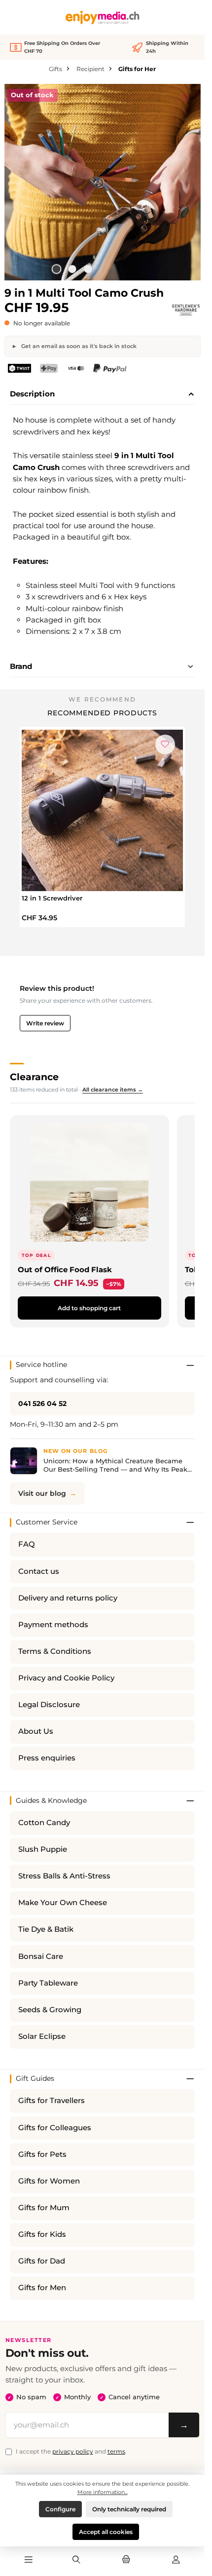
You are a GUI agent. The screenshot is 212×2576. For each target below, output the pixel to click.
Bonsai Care (41, 1956)
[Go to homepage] (103, 18)
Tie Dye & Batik (46, 1929)
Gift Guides (35, 2078)
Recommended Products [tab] (102, 713)
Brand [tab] (21, 666)
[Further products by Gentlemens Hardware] (186, 310)
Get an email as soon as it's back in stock (78, 346)
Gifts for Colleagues (55, 2128)
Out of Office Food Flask (65, 1269)
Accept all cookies (106, 2532)
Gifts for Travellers (52, 2101)
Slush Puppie (43, 1849)
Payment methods (53, 1625)
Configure (60, 2509)
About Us (36, 1731)
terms (116, 2451)
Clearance (34, 1077)
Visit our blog (42, 1493)
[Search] (76, 2560)
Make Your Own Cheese (63, 1903)
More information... (103, 2492)
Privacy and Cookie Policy (66, 1678)
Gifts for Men (42, 2288)
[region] (103, 182)
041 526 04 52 (42, 1404)
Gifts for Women (49, 2181)
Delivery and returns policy (68, 1598)
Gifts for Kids (42, 2234)
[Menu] (29, 2560)
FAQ (27, 1544)
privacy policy (73, 2451)
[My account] (176, 2560)
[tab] (102, 394)
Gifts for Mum (44, 2208)
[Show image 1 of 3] (56, 269)
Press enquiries (47, 1758)
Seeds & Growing (50, 2010)
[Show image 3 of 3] (88, 269)
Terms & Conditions (55, 1651)
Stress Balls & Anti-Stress (64, 1876)
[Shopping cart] (126, 2560)
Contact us (39, 1571)
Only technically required (129, 2509)
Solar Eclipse (42, 2036)
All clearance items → (113, 1090)
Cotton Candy (44, 1823)
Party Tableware (48, 1983)
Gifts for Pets (42, 2154)
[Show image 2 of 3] (72, 269)
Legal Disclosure (49, 1705)
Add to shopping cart (89, 1308)
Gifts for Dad (42, 2261)
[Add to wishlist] (185, 97)
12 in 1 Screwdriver (52, 898)
